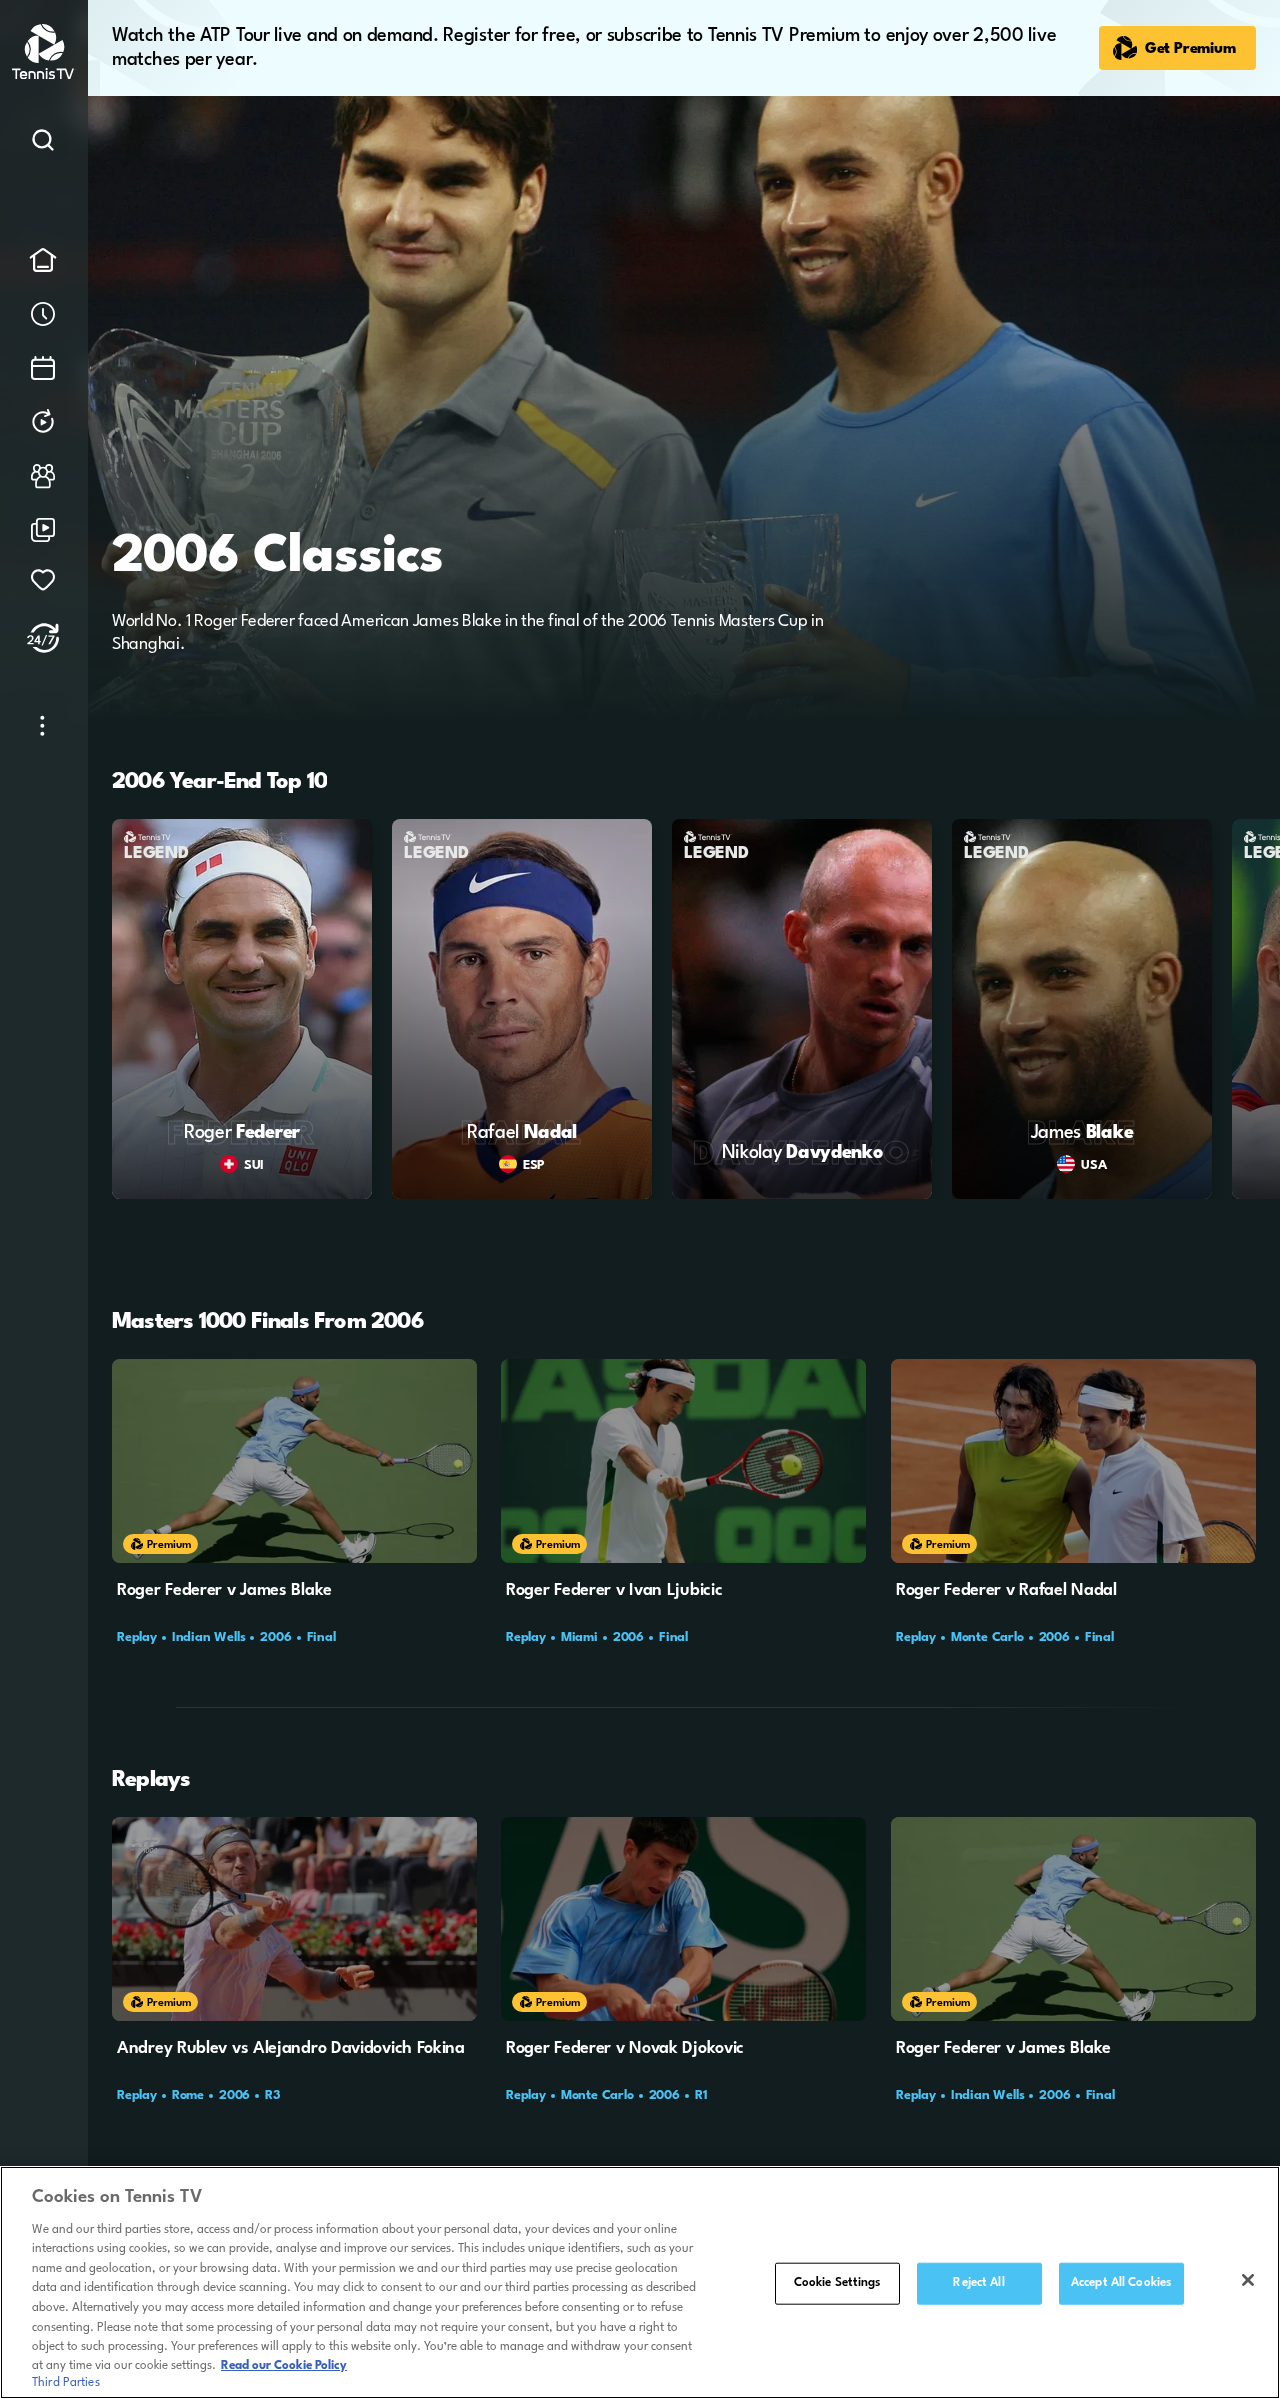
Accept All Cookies (1121, 2283)
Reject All (978, 2283)
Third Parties (66, 2383)
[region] (640, 2282)
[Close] (1248, 2280)
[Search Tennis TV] (43, 144)
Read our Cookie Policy (284, 2366)
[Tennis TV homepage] (44, 75)
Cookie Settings (837, 2283)
